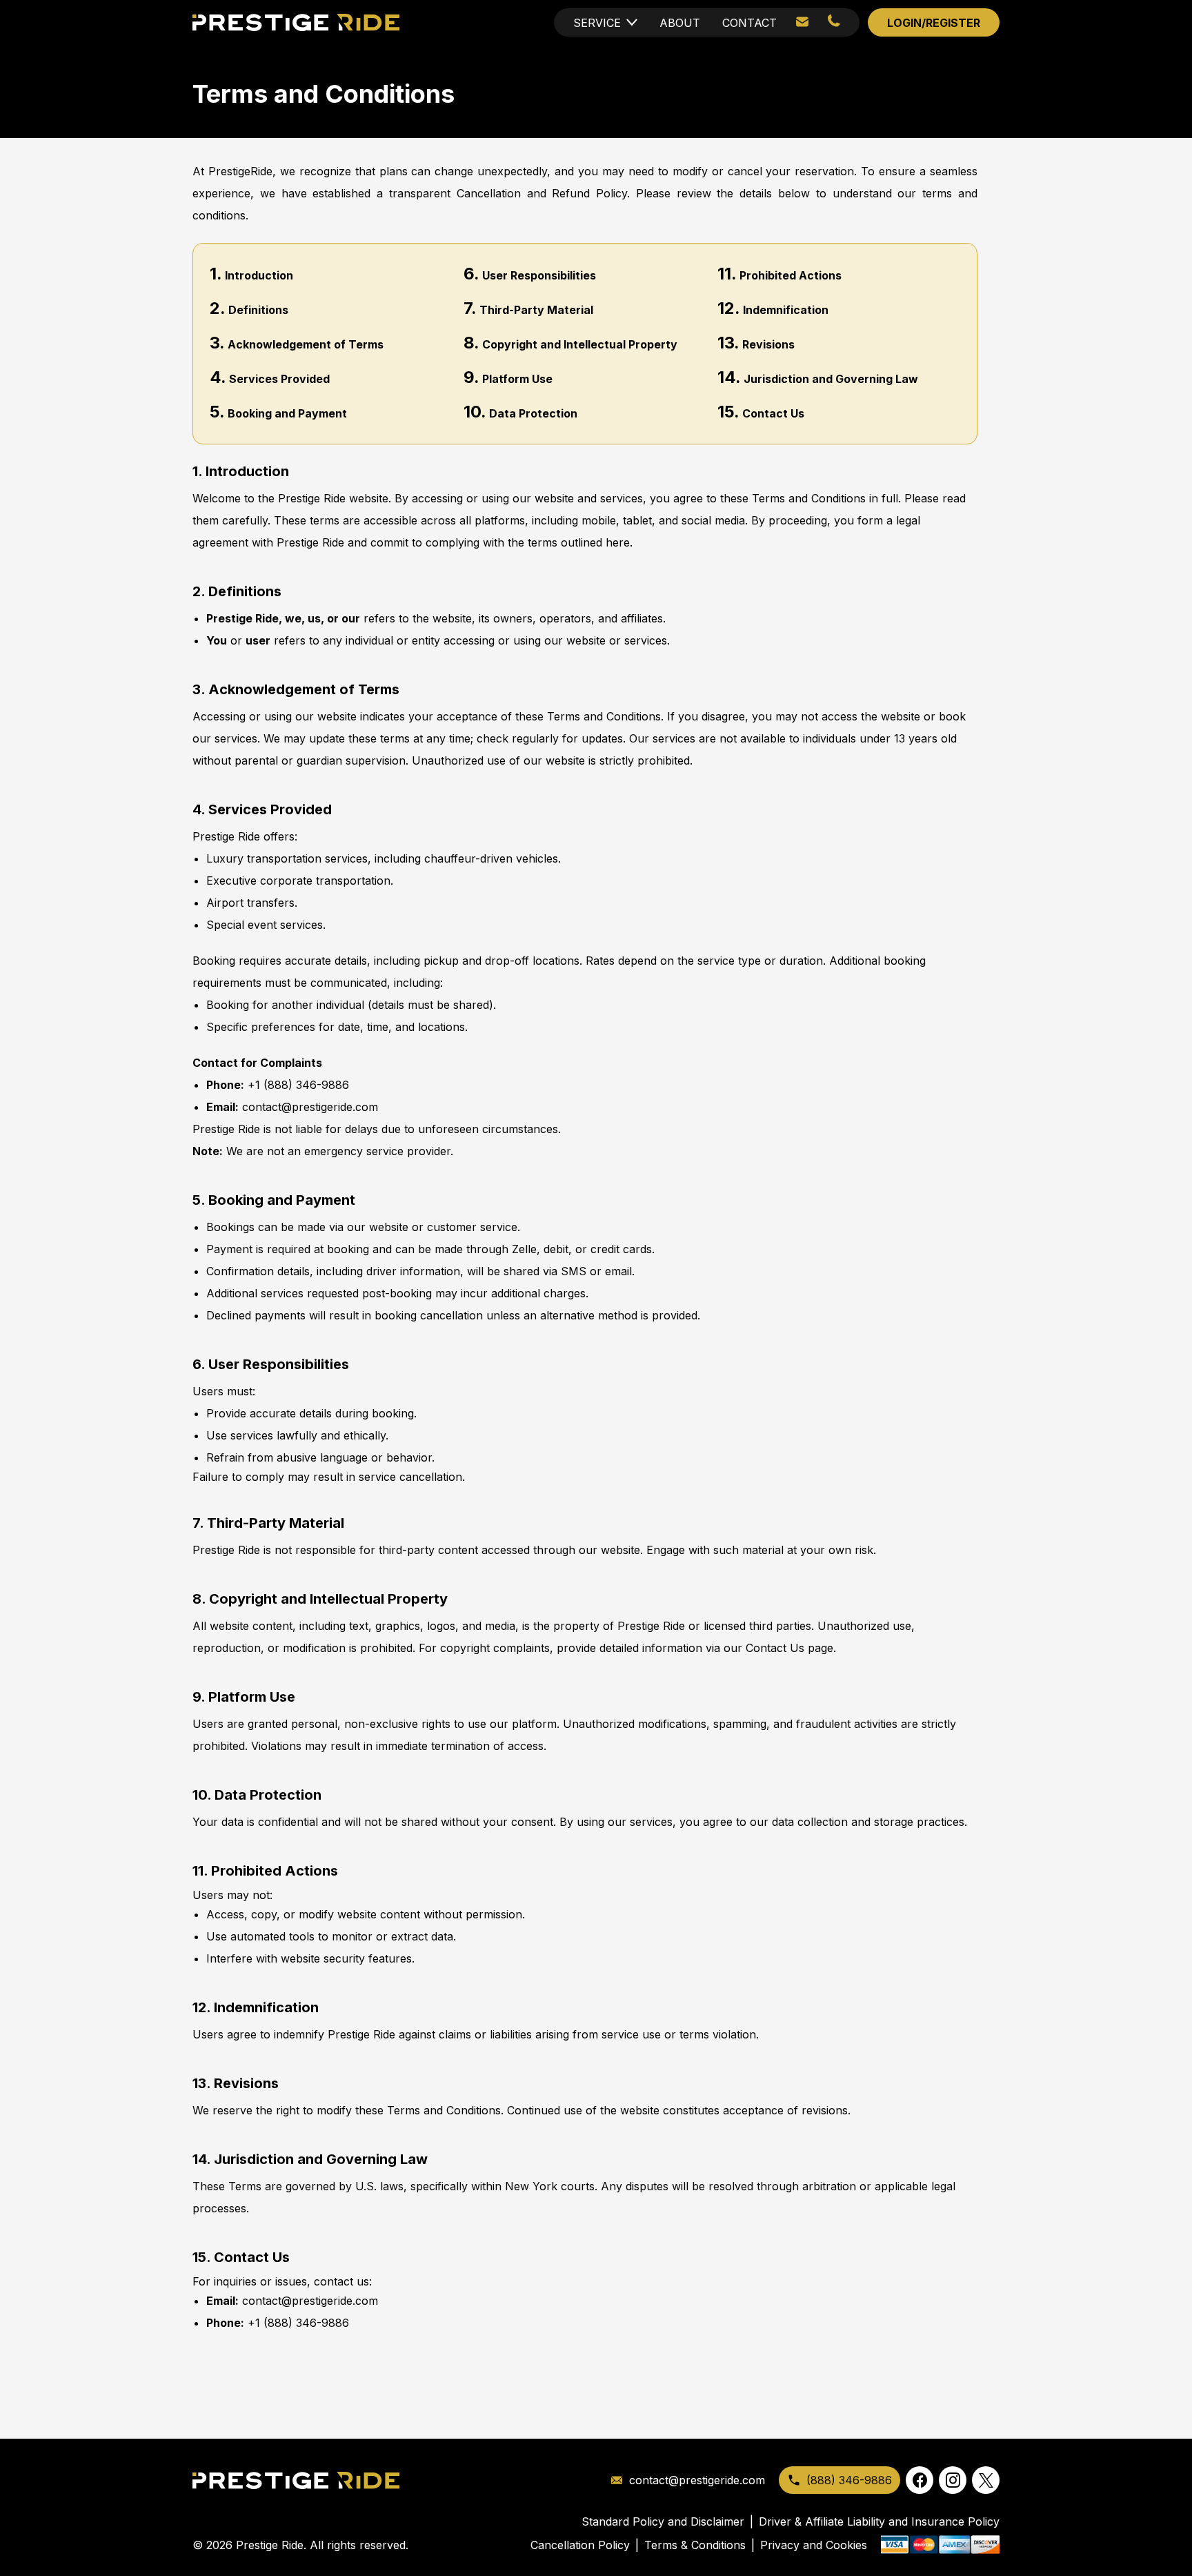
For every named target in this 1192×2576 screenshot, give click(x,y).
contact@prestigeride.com (310, 1107)
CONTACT (749, 23)
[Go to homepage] (296, 2480)
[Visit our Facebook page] (920, 2480)
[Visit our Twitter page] (986, 2480)
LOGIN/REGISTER (934, 23)
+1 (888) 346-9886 (298, 1085)
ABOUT (680, 23)
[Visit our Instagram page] (953, 2480)
